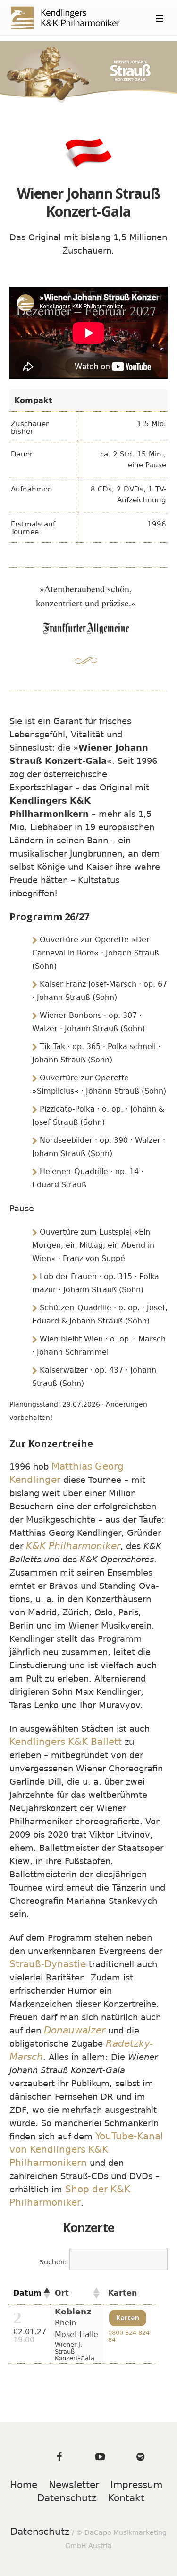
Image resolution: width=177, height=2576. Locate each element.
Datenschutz (67, 2498)
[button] (44, 2293)
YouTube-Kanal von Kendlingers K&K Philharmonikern (86, 2149)
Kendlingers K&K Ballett (66, 1742)
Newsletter (74, 2485)
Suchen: (53, 2262)
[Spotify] (141, 2457)
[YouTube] (100, 2457)
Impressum (136, 2485)
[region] (88, 72)
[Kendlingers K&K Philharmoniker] (74, 18)
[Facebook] (59, 2457)
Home (24, 2485)
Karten (128, 2318)
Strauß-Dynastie (48, 1964)
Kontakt (126, 2498)
